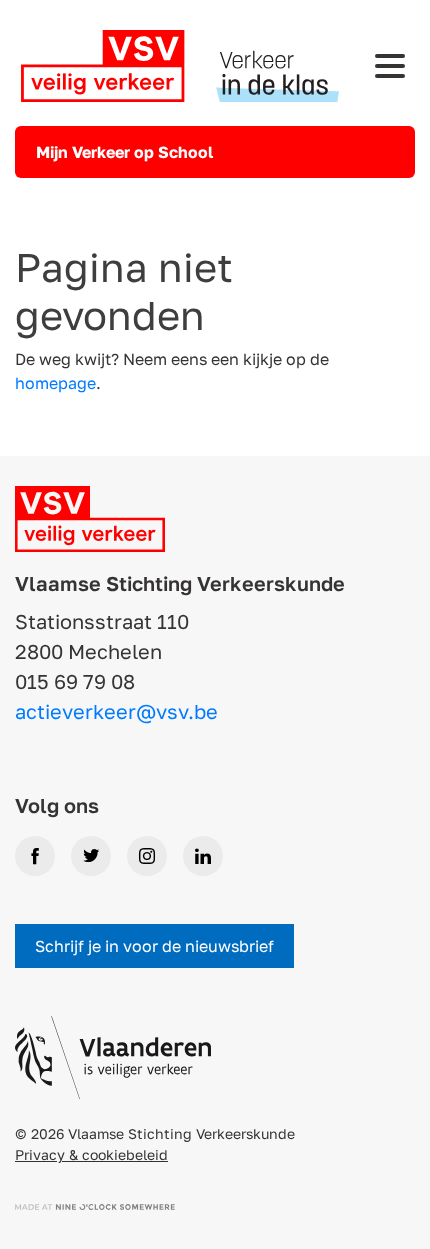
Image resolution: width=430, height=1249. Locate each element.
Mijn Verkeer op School (124, 152)
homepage (55, 383)
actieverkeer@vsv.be (116, 711)
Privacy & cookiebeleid (91, 1154)
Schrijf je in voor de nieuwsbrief (154, 946)
